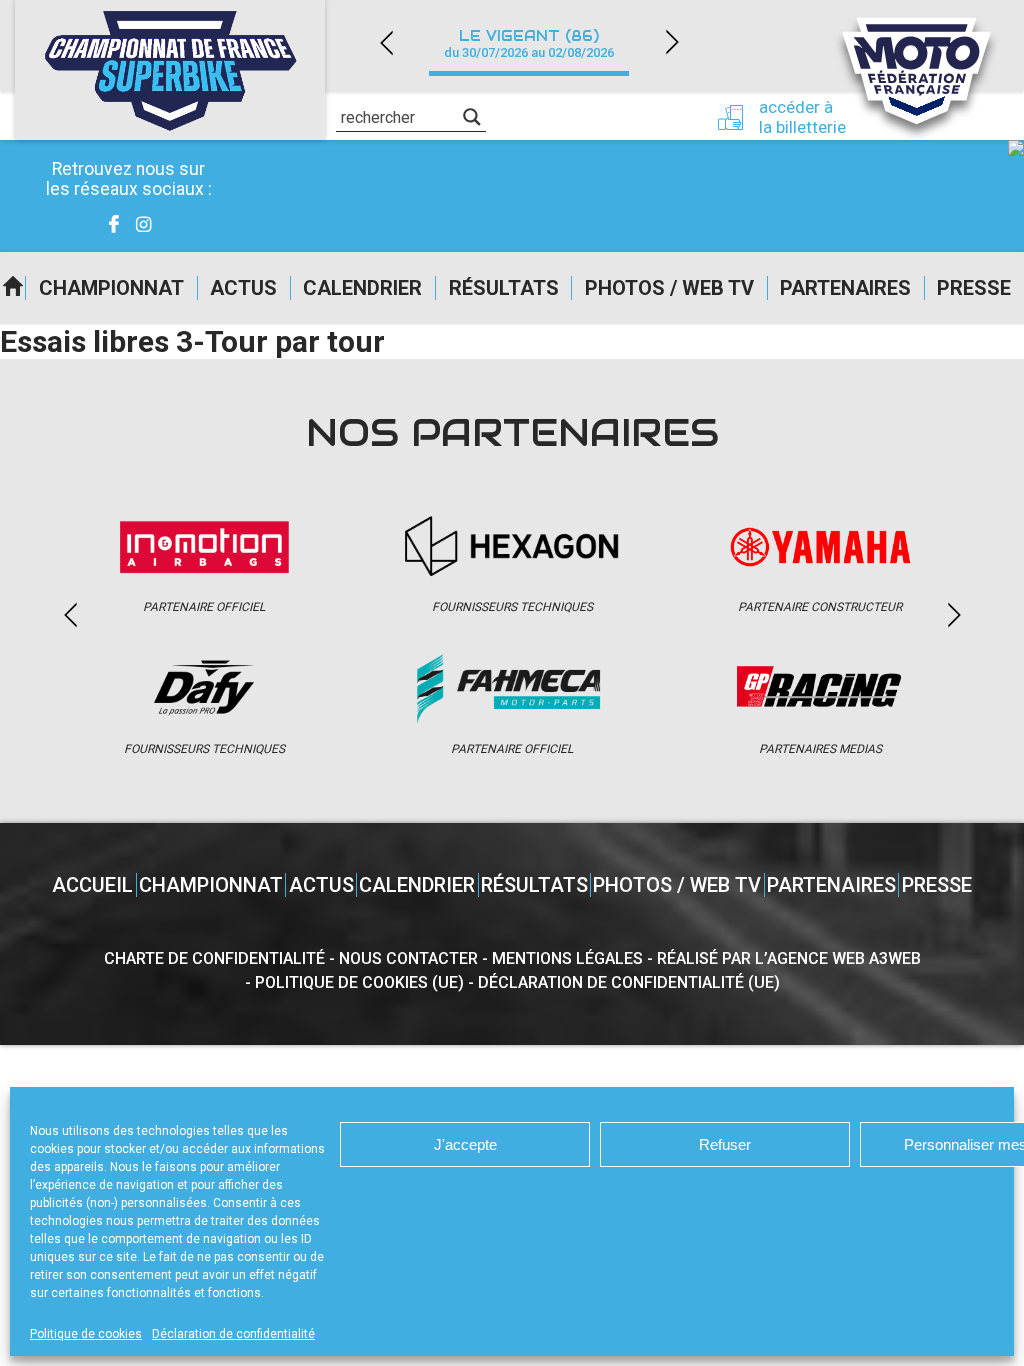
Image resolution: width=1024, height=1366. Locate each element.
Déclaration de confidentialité (233, 1334)
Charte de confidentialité (214, 958)
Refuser (725, 1144)
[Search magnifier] (472, 117)
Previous (386, 42)
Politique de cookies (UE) (359, 982)
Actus (243, 288)
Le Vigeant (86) (529, 43)
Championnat (111, 288)
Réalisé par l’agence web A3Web (789, 958)
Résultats (504, 288)
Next (672, 42)
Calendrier (362, 288)
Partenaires (845, 288)
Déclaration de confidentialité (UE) (629, 982)
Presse (974, 288)
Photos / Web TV (669, 288)
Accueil (12, 288)
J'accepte (465, 1144)
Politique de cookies (86, 1334)
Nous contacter (408, 958)
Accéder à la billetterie (802, 117)
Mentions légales (567, 958)
